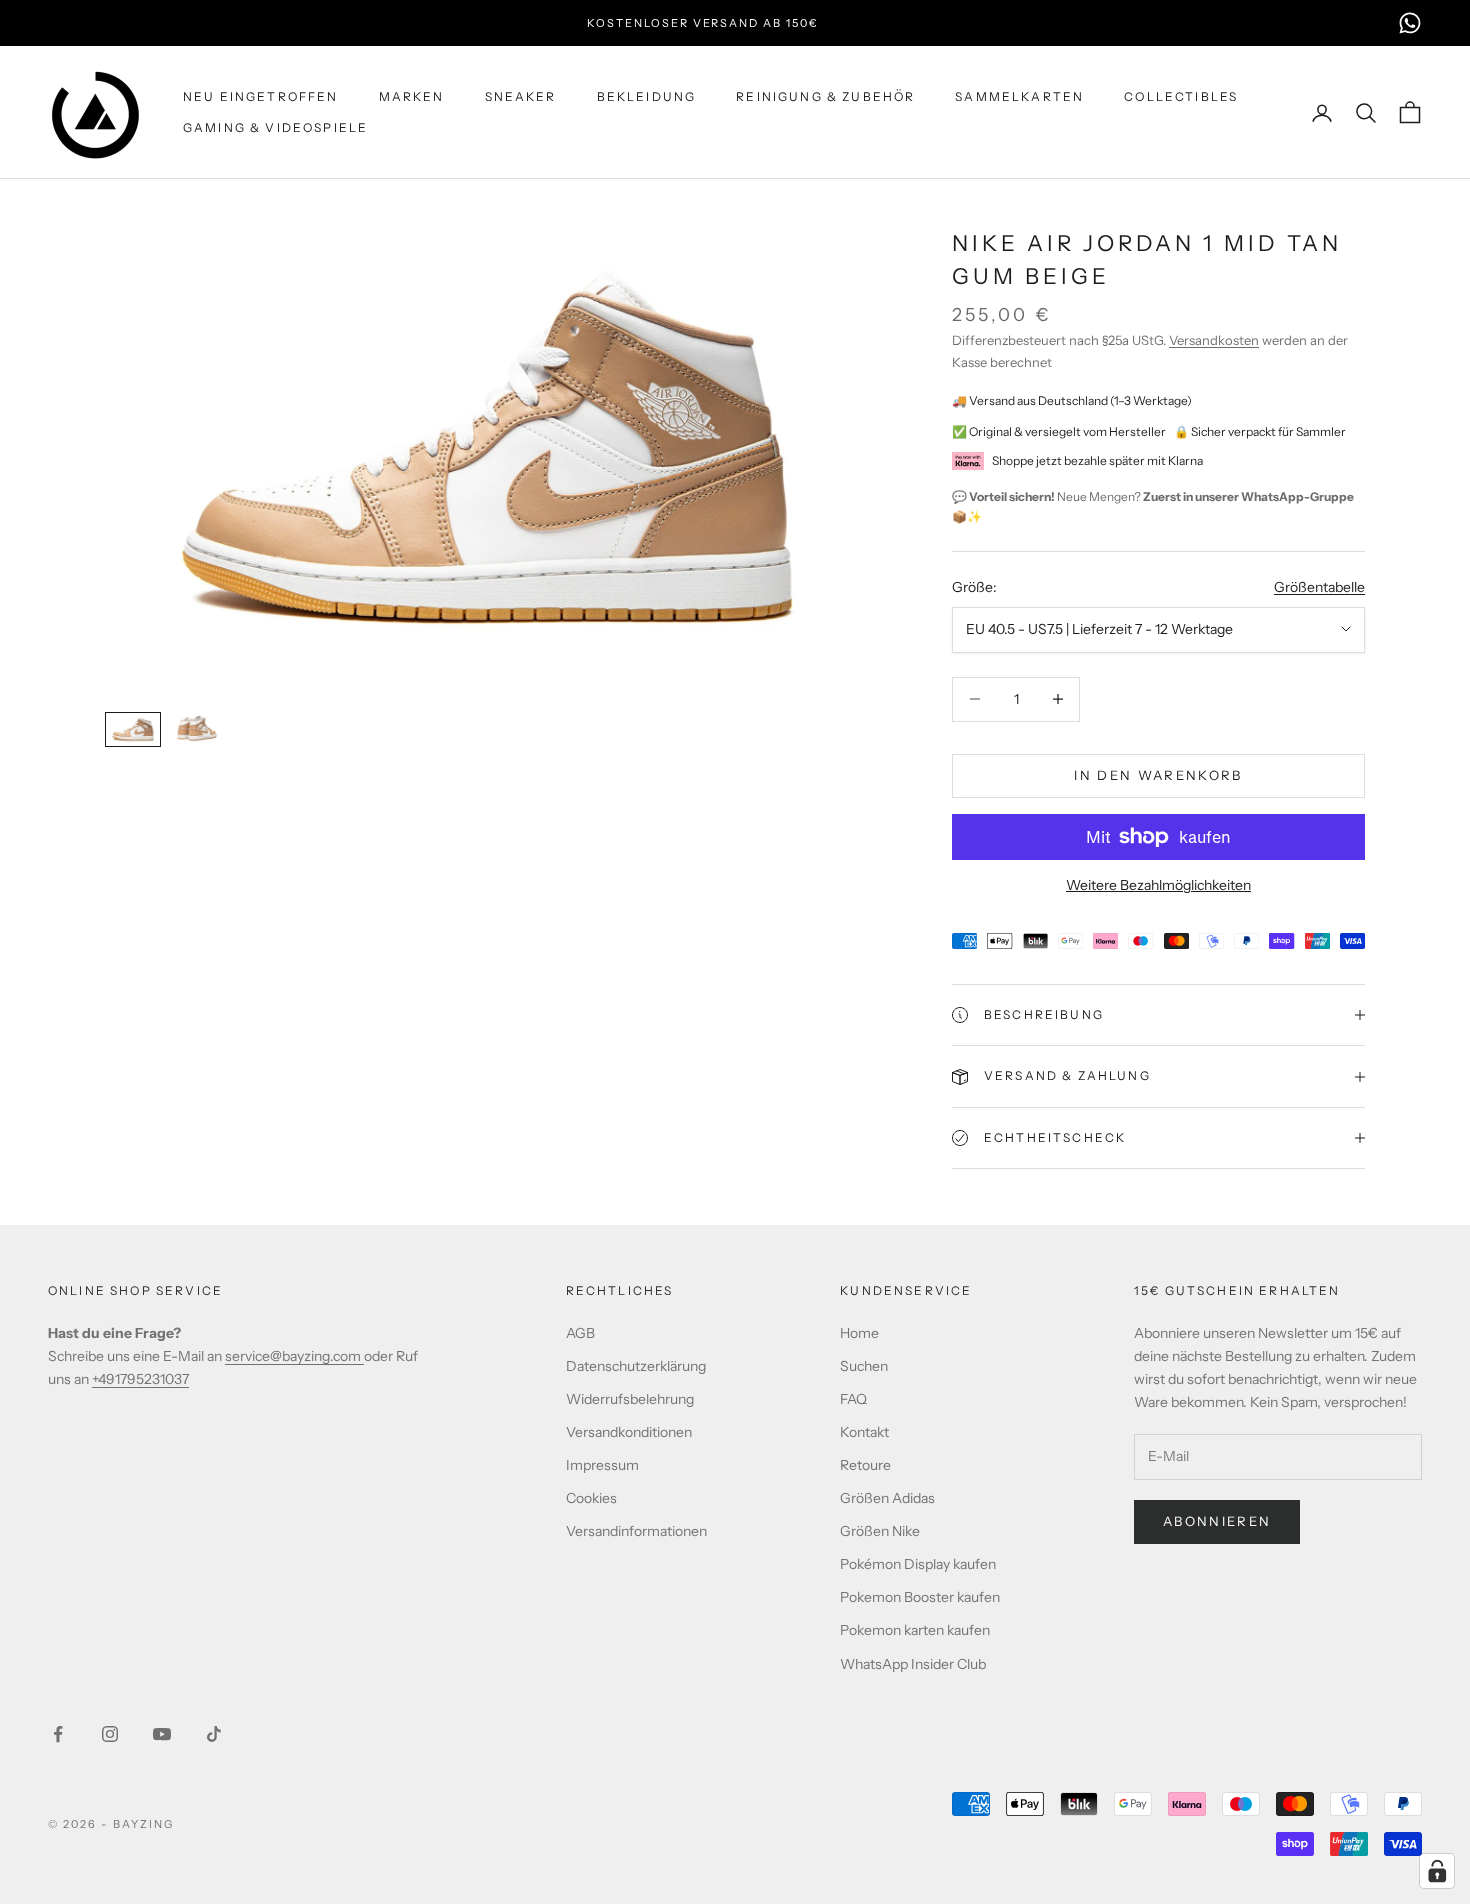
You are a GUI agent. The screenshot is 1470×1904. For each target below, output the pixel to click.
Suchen (864, 1366)
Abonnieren (1217, 1521)
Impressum (602, 1465)
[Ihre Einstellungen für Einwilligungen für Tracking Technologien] (1437, 1871)
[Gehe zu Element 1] (133, 729)
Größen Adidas (887, 1498)
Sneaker (521, 96)
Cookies (591, 1498)
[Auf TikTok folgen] (214, 1734)
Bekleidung (647, 96)
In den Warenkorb (1158, 775)
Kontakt (864, 1432)
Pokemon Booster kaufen (920, 1597)
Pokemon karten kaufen (915, 1630)
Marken (412, 96)
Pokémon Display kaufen (918, 1564)
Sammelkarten (1019, 96)
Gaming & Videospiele (275, 127)
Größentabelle (1319, 587)
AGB (580, 1333)
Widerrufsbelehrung (630, 1399)
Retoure (865, 1465)
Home (859, 1333)
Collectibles (1181, 96)
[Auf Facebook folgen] (58, 1734)
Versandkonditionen (629, 1432)
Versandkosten (1214, 340)
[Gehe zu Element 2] (197, 729)
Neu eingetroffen (261, 96)
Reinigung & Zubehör (825, 96)
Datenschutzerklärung (636, 1366)
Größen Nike (880, 1531)
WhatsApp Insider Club (913, 1664)
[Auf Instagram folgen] (110, 1734)
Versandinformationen (636, 1531)
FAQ (853, 1399)
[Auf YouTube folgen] (162, 1734)
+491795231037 (140, 1379)
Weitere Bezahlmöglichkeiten (1158, 885)
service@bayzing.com (294, 1356)
